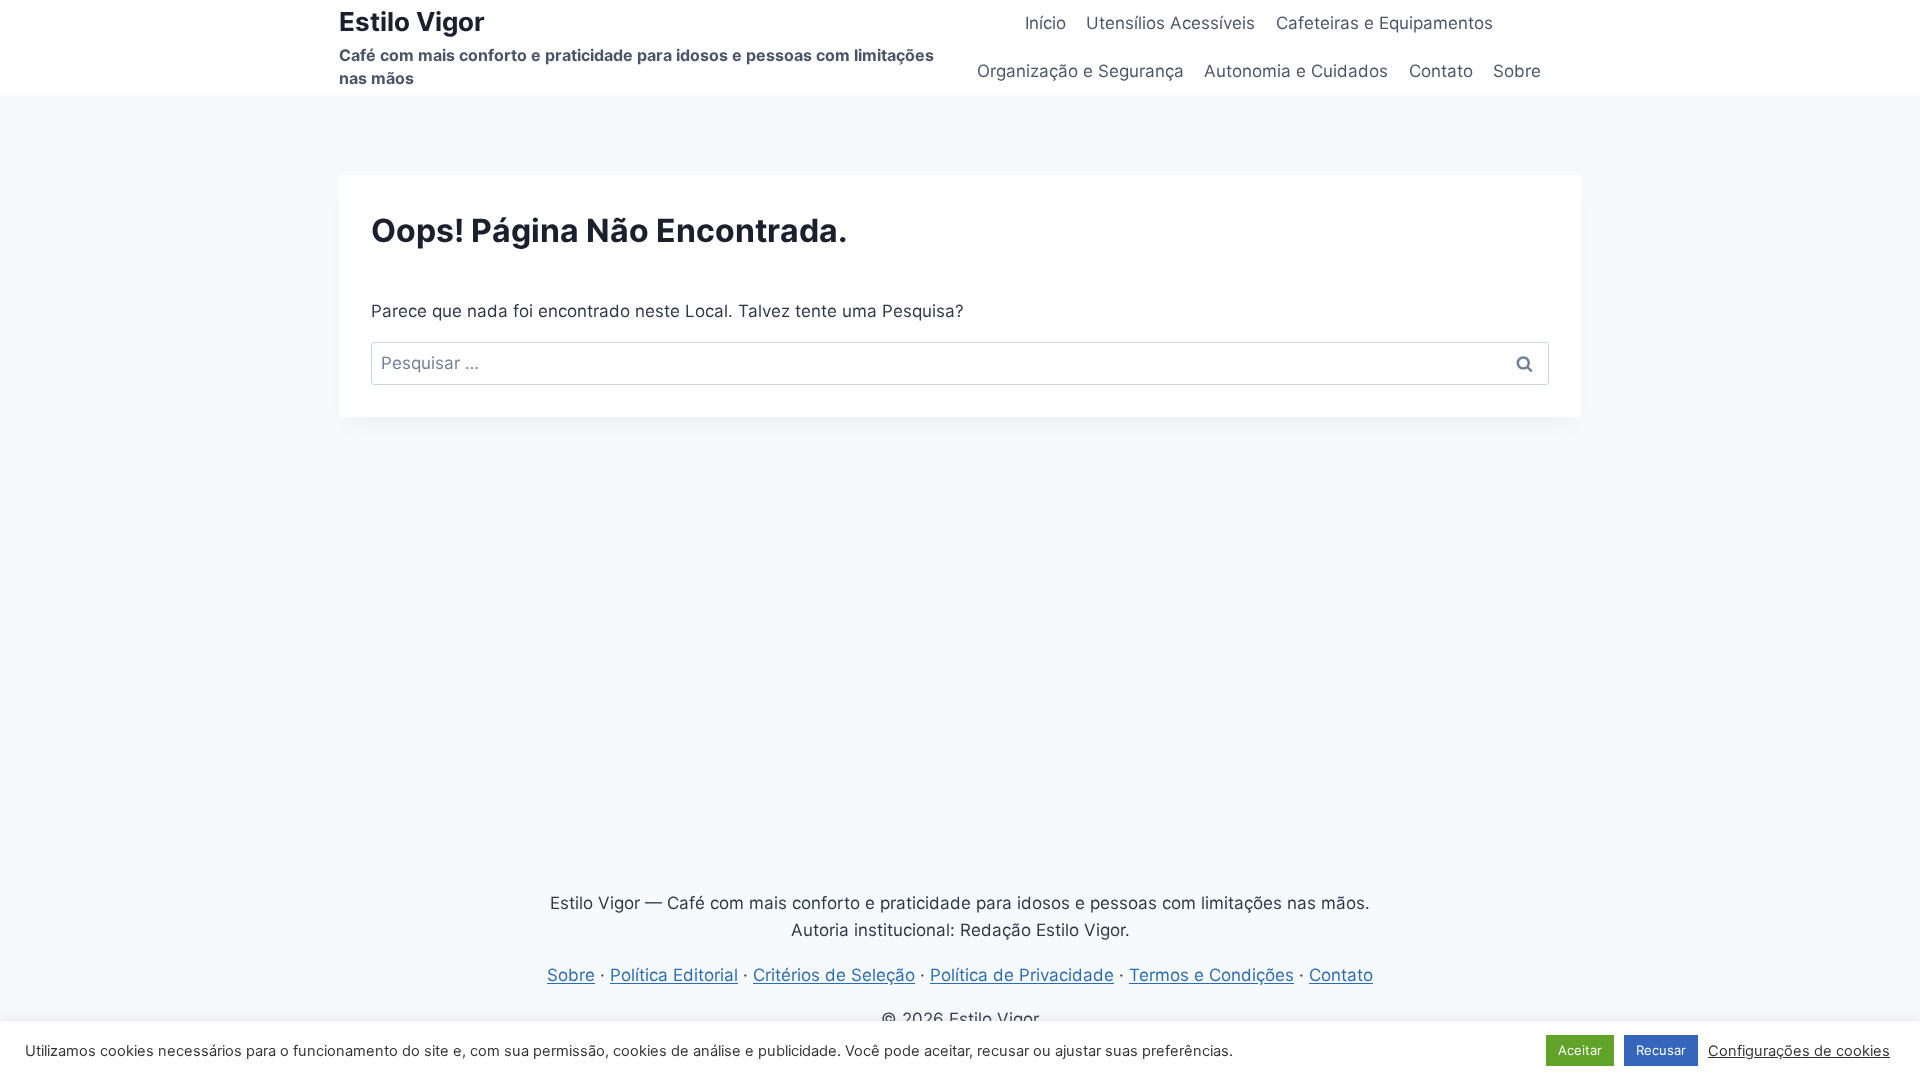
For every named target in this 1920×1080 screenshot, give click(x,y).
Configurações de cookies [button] (1799, 1051)
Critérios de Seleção (834, 975)
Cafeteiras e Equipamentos (1384, 23)
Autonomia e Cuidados (1296, 71)
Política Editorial (674, 975)
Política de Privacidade (1022, 975)
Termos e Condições (1211, 975)
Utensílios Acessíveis (1170, 23)
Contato (1441, 71)
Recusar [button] (1661, 1050)
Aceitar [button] (1580, 1050)
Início (1045, 23)
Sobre (1517, 71)
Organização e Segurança (1080, 71)
